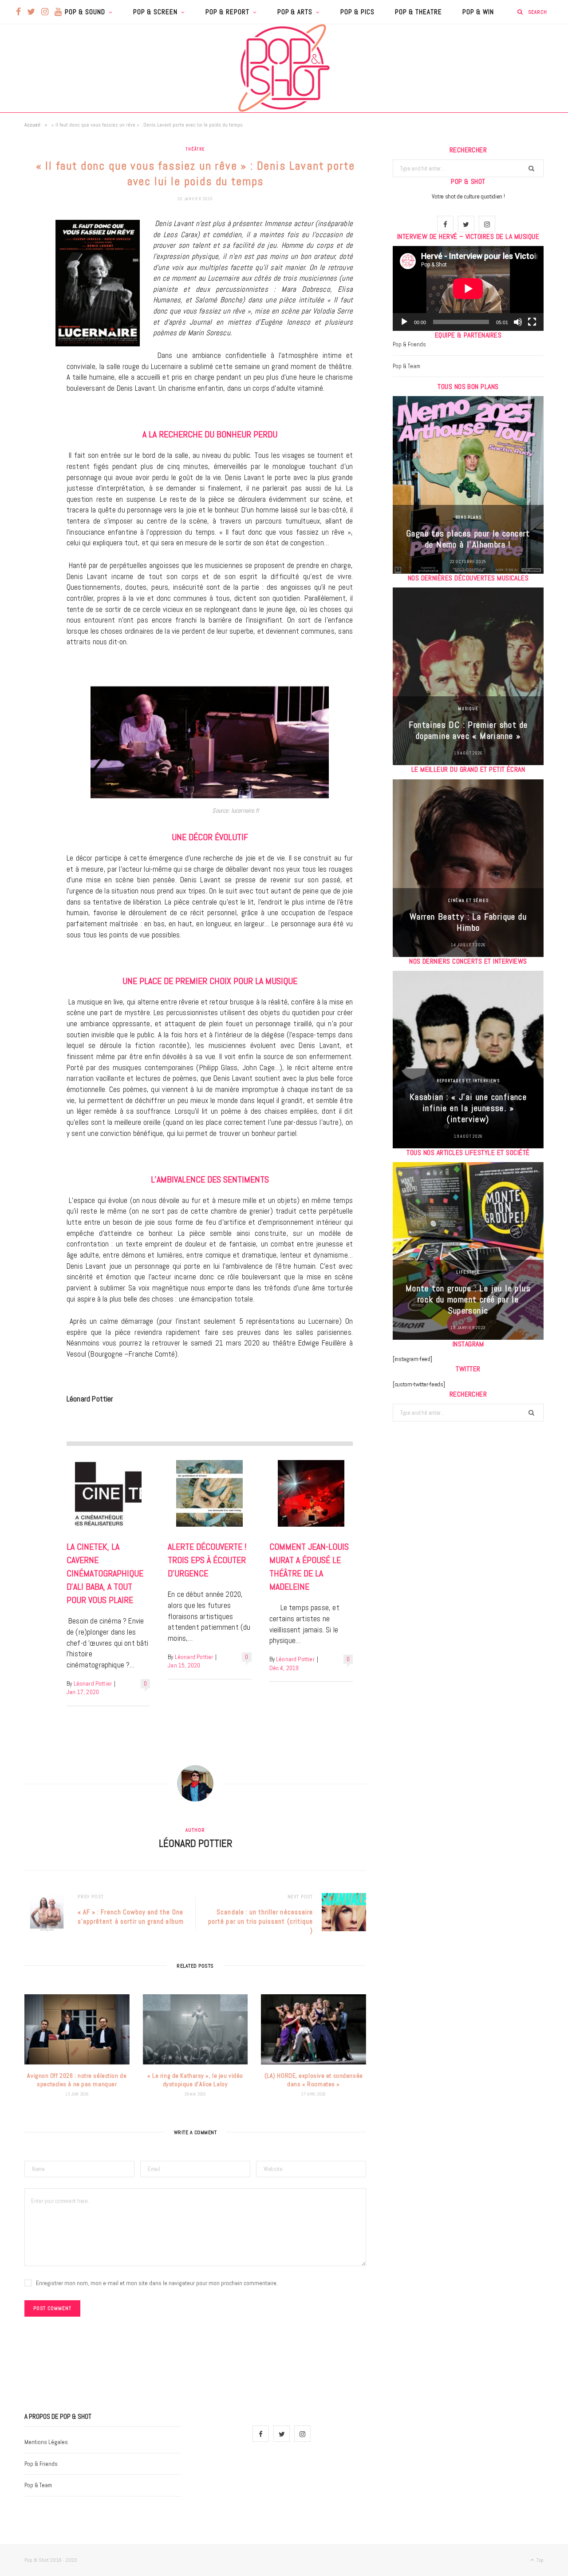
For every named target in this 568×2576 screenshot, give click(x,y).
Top (539, 2560)
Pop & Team (406, 366)
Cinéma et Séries (468, 900)
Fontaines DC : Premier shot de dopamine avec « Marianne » (468, 730)
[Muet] (518, 322)
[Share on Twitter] (33, 274)
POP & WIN (478, 12)
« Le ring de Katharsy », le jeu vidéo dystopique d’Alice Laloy (195, 2080)
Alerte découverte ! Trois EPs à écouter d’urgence (207, 1560)
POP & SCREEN (155, 12)
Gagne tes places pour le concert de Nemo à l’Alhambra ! (468, 539)
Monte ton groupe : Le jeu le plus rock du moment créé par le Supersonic (468, 1299)
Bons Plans (468, 517)
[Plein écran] (532, 322)
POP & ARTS (295, 12)
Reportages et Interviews (468, 1081)
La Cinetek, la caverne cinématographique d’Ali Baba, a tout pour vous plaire (105, 1573)
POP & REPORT (227, 12)
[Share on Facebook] (33, 251)
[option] (468, 485)
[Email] (33, 319)
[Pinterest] (33, 297)
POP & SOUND (85, 12)
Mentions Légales (46, 2442)
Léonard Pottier (93, 1684)
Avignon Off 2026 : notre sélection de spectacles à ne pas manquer (77, 2080)
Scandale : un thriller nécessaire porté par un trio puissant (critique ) (260, 1921)
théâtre (195, 149)
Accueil (32, 125)
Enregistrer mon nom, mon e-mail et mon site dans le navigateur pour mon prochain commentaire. (157, 2283)
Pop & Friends (409, 344)
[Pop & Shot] (284, 68)
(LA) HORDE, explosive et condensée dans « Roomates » (314, 2080)
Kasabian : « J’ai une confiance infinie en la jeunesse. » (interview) (468, 1108)
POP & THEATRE (418, 12)
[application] (468, 288)
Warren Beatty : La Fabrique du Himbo (468, 922)
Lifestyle (468, 1272)
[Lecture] (404, 322)
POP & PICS (357, 12)
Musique (468, 708)
